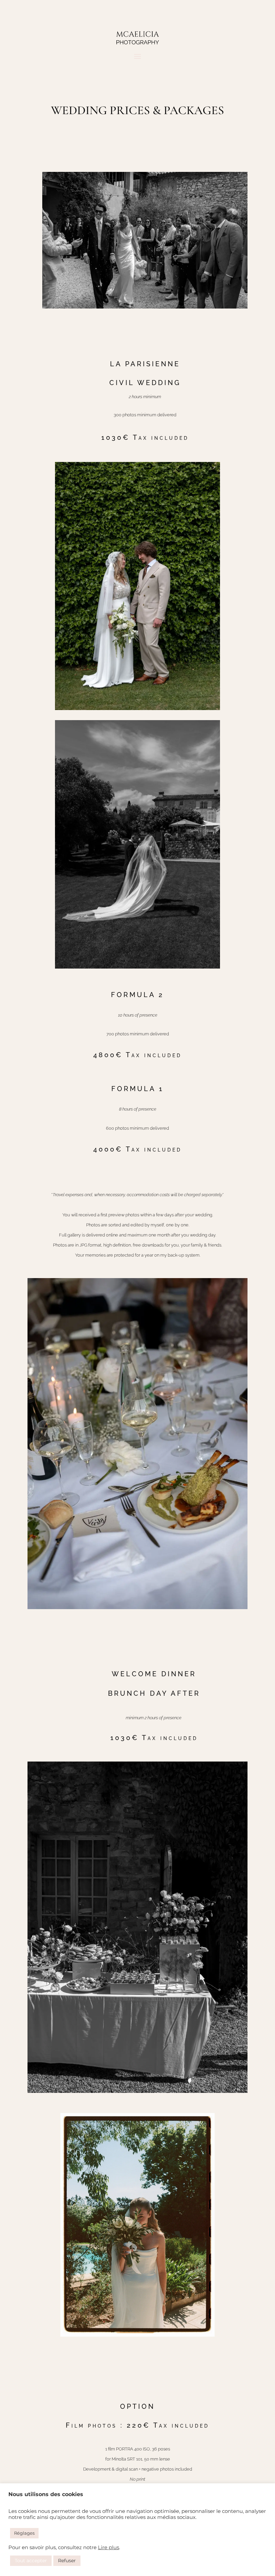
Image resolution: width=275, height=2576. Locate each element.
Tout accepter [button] (31, 2561)
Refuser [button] (67, 2561)
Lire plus (108, 2547)
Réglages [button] (24, 2533)
